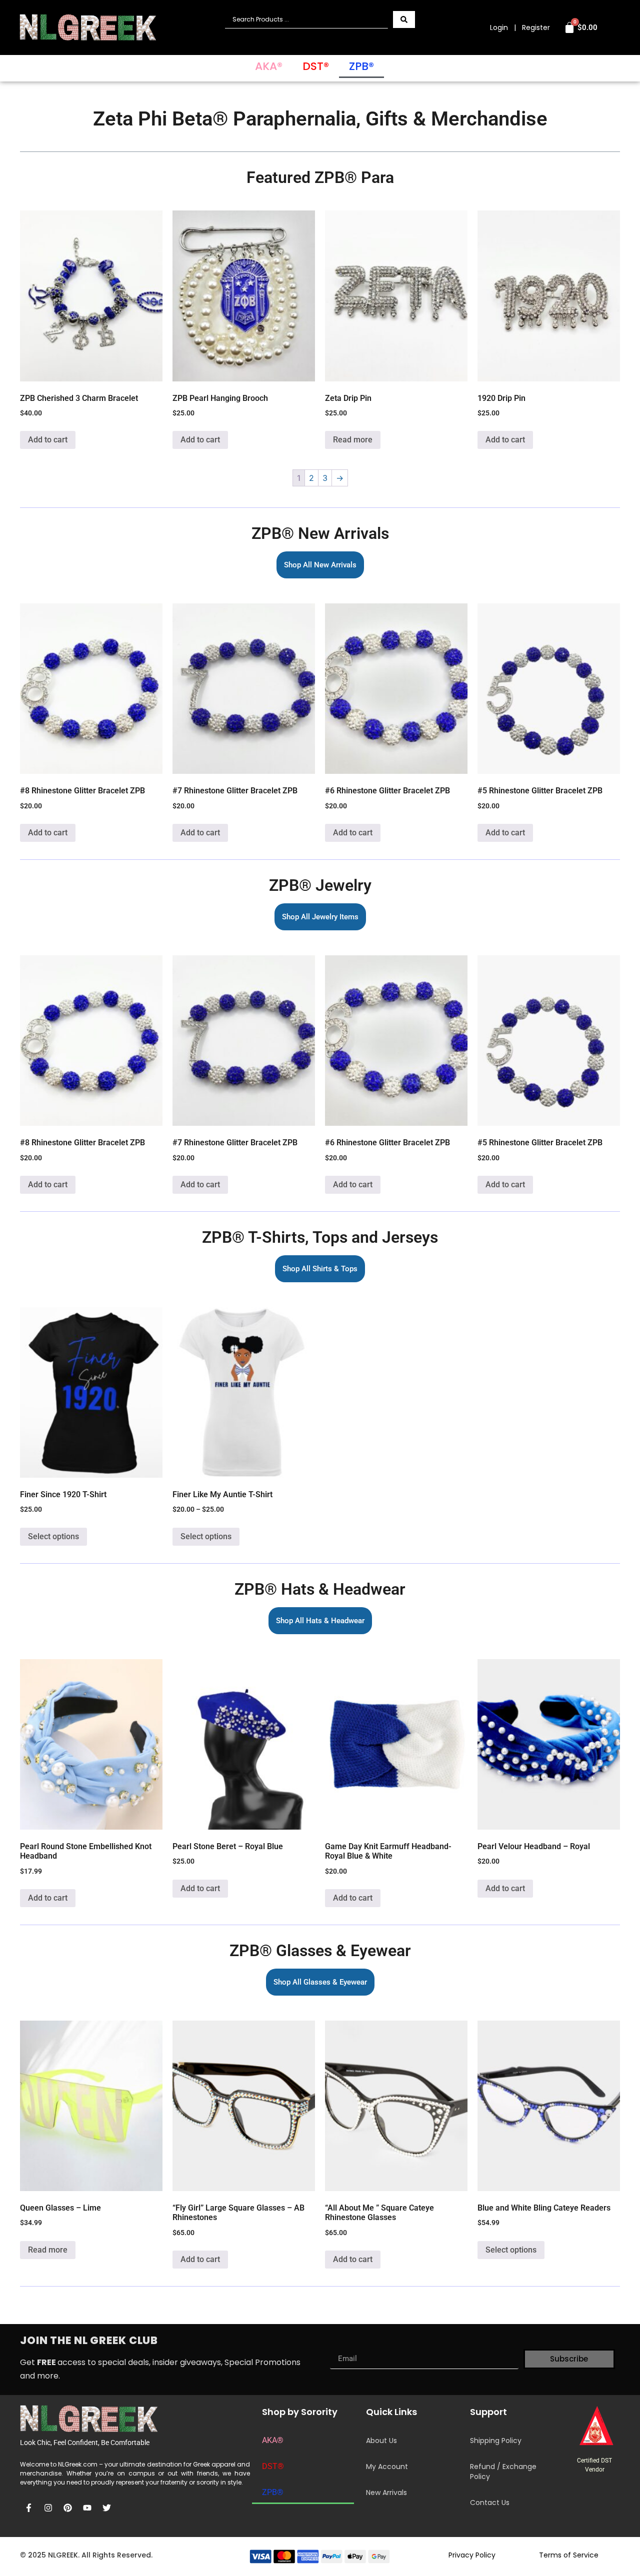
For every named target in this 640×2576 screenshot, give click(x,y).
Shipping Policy (496, 2441)
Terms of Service (569, 2555)
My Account (387, 2467)
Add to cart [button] (48, 440)
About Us (381, 2441)
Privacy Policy (472, 2555)
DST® (316, 66)
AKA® (269, 66)
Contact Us (490, 2503)
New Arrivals (386, 2493)
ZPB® (361, 66)
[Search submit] (404, 19)
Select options (53, 1536)
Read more (353, 440)
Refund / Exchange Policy (503, 2472)
